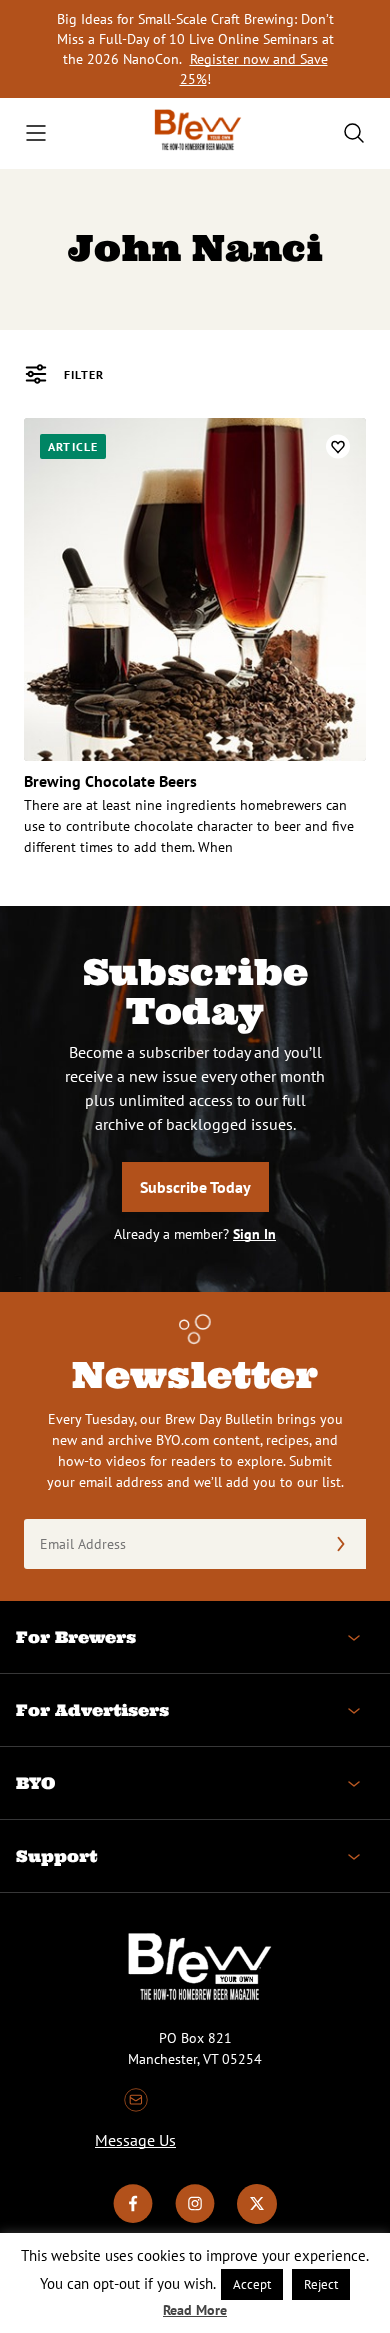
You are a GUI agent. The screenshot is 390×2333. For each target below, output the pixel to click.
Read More (195, 2310)
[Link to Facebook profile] (133, 2219)
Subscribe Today (195, 1187)
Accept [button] (252, 2284)
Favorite (338, 446)
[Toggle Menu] (36, 133)
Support (56, 1856)
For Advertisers (92, 1710)
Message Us (135, 2140)
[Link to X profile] (257, 2219)
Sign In (254, 1234)
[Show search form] (354, 133)
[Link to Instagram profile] (195, 2219)
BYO (35, 1783)
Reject (321, 2284)
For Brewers (76, 1637)
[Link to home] (195, 133)
